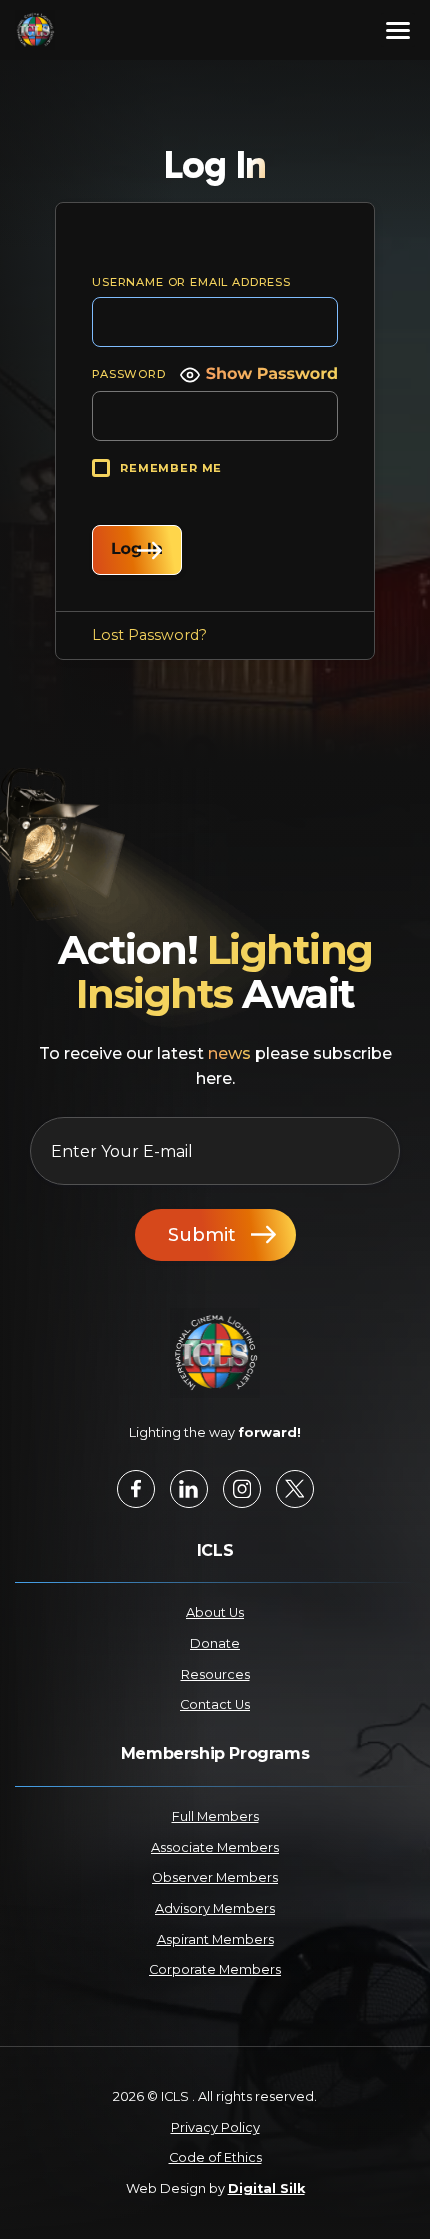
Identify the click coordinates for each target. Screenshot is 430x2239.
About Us (215, 1612)
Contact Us (215, 1704)
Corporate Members (215, 1969)
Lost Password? (149, 635)
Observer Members (215, 1877)
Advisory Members (215, 1908)
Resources (215, 1674)
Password (129, 374)
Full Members (215, 1816)
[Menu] (398, 30)
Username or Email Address (191, 282)
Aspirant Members (215, 1939)
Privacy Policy (215, 2127)
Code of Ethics (215, 2157)
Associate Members (215, 1847)
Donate (215, 1643)
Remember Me (171, 468)
